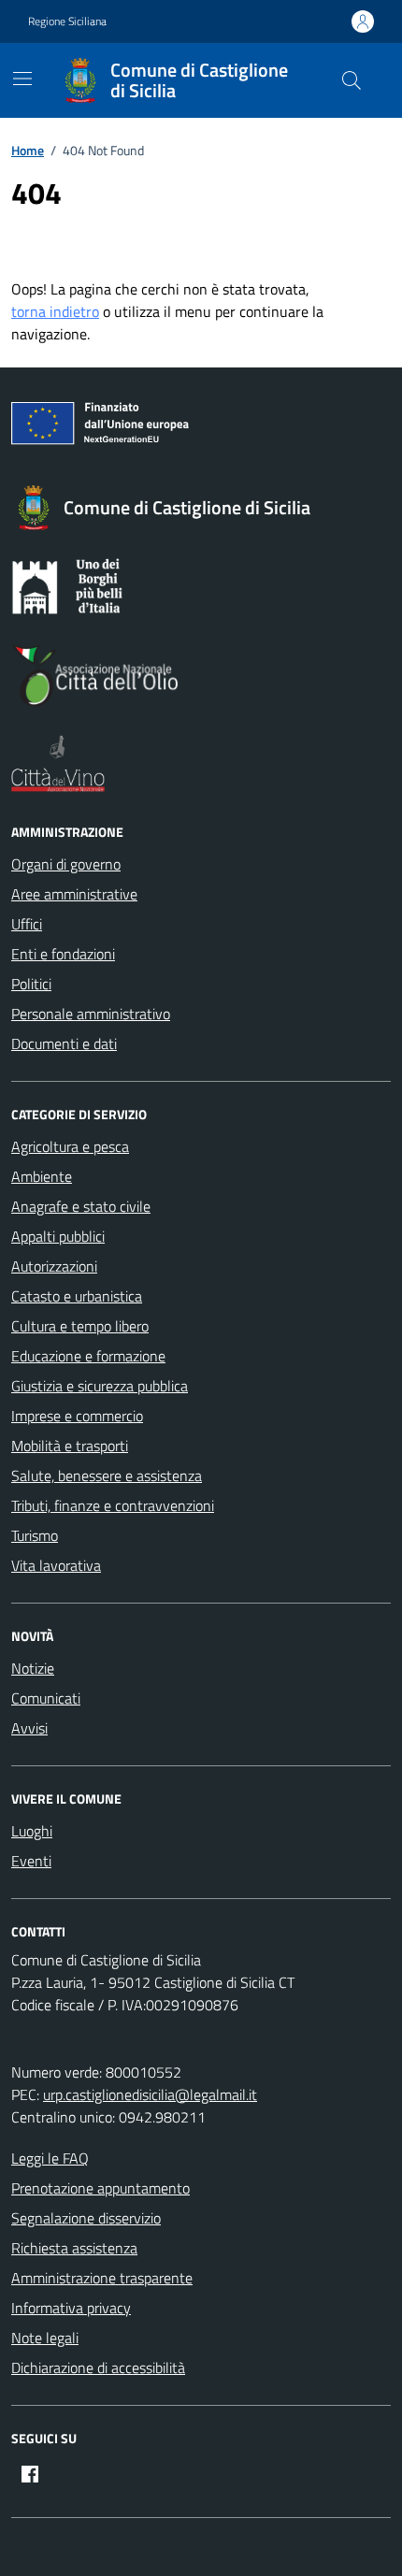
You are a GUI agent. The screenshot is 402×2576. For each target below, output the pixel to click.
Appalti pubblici (58, 1236)
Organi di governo (66, 864)
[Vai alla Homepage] (84, 80)
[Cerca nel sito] (352, 80)
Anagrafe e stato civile (81, 1206)
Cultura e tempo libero (80, 1326)
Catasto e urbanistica (77, 1296)
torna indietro (55, 311)
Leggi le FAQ (50, 2158)
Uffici (27, 924)
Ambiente (42, 1176)
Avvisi (29, 1728)
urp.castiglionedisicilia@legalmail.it (150, 2094)
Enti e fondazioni (63, 954)
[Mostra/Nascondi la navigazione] (22, 79)
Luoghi (32, 1831)
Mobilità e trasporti (70, 1446)
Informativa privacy (71, 2308)
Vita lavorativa (56, 1565)
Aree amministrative (74, 894)
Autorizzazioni (54, 1266)
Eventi (31, 1861)
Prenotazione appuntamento (100, 2188)
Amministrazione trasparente (102, 2278)
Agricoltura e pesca (70, 1146)
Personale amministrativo (91, 1014)
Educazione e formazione (88, 1356)
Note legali (45, 2338)
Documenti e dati (64, 1043)
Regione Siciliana (67, 22)
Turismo (35, 1535)
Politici (31, 984)
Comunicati (46, 1698)
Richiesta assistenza (74, 2248)
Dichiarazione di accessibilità (98, 2367)
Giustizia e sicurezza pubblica (100, 1386)
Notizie (33, 1668)
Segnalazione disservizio (86, 2218)
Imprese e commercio (77, 1416)
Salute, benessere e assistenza (107, 1475)
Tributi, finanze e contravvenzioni (113, 1505)
